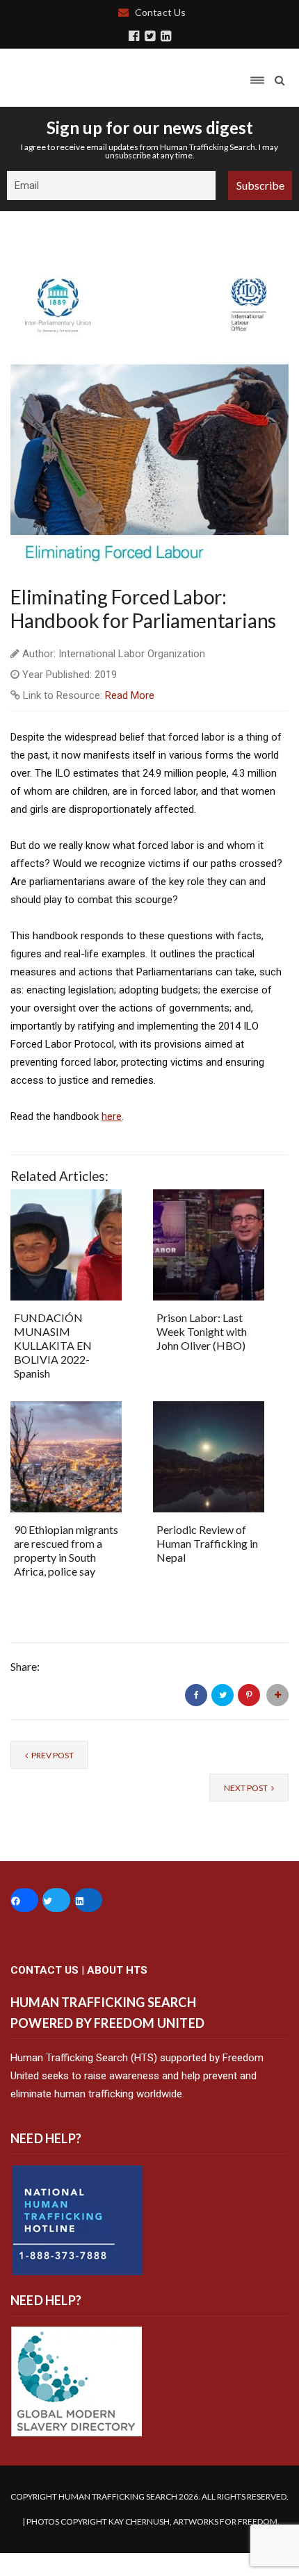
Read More (130, 718)
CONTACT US (45, 1993)
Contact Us (160, 12)
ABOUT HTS (117, 1993)
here (112, 1139)
